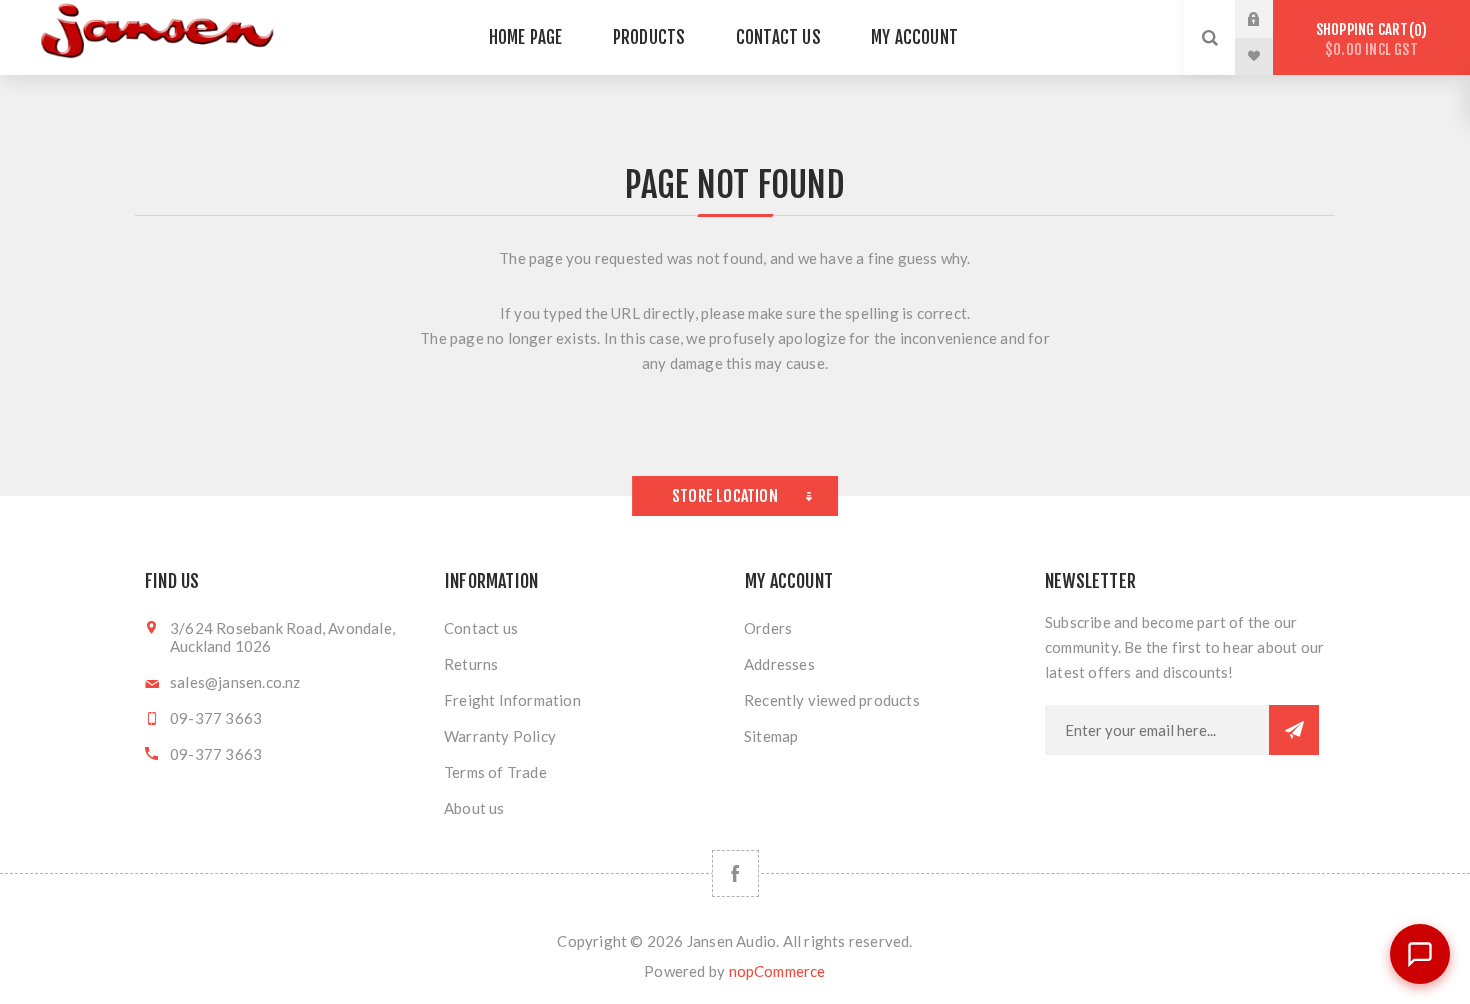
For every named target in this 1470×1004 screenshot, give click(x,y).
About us (474, 808)
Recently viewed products (832, 700)
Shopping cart (1368, 39)
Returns (471, 664)
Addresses (779, 664)
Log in (1269, 19)
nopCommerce (777, 971)
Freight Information (512, 700)
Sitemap (771, 736)
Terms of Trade (495, 772)
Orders (768, 628)
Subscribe (1294, 730)
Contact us (481, 628)
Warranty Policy (500, 736)
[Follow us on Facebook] (735, 873)
